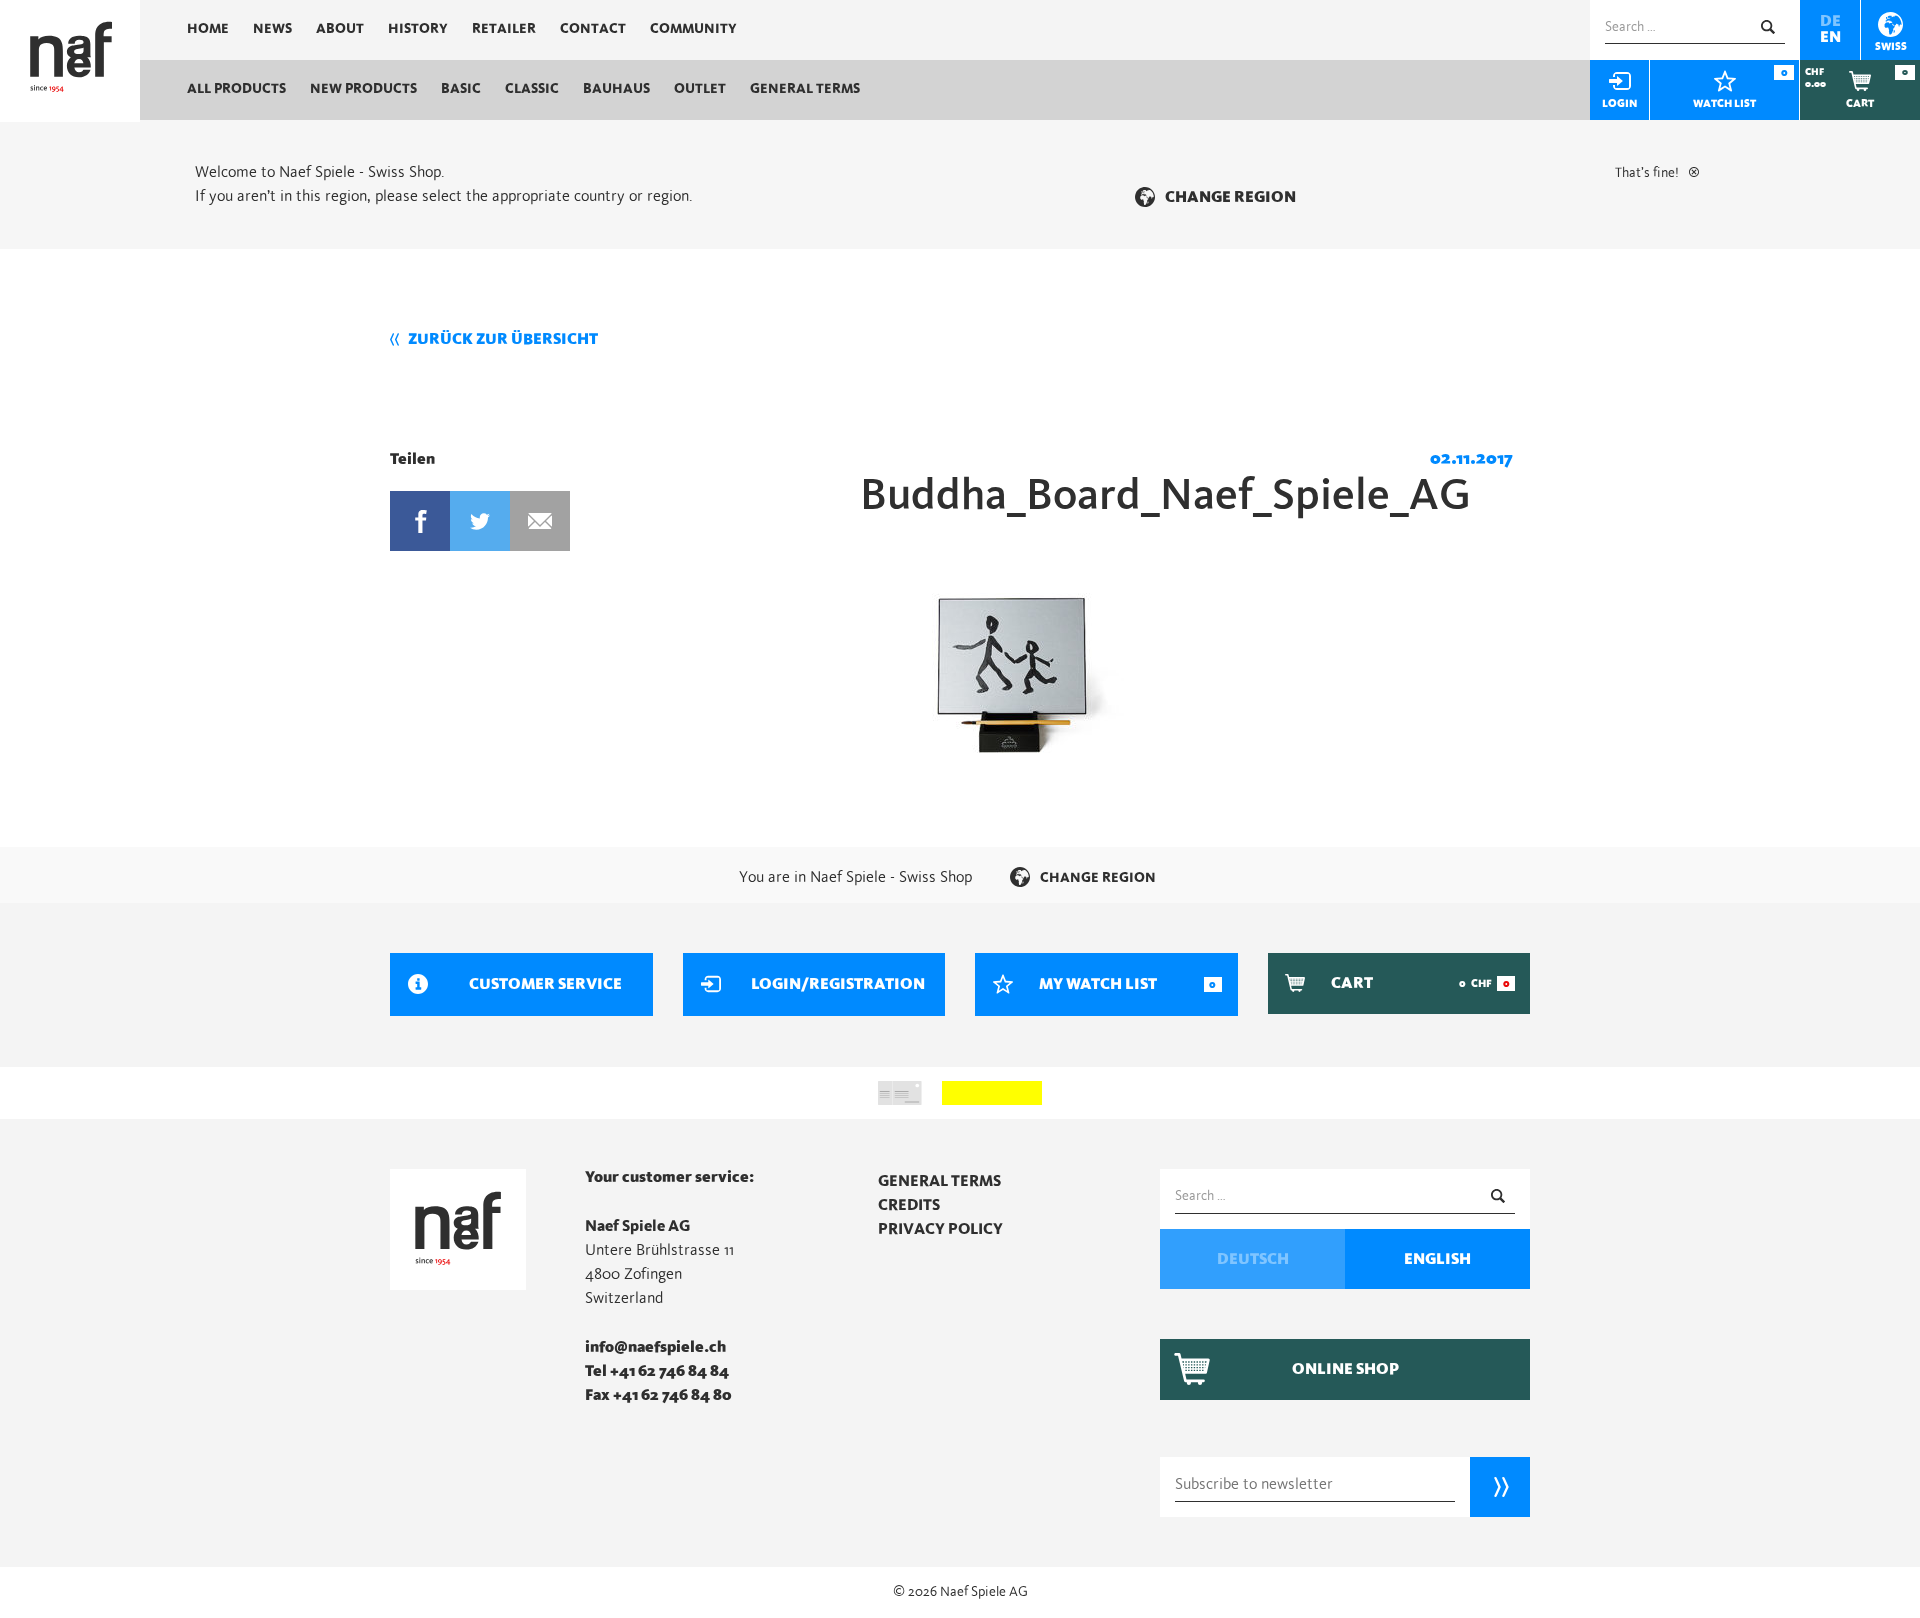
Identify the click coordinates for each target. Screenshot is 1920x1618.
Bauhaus (616, 89)
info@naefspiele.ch (655, 1347)
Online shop (1345, 1369)
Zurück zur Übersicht (503, 339)
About (340, 29)
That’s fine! (1647, 173)
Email (540, 521)
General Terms (805, 89)
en (1830, 37)
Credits (909, 1205)
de (1830, 21)
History (418, 29)
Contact (593, 29)
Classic (532, 89)
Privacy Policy (940, 1229)
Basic (461, 89)
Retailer (504, 29)
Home (208, 29)
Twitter (480, 521)
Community (693, 29)
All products (236, 89)
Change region (1230, 197)
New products (363, 89)
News (272, 29)
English (1437, 1259)
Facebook (420, 521)
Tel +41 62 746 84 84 (657, 1371)
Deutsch (1253, 1259)
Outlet (700, 89)
